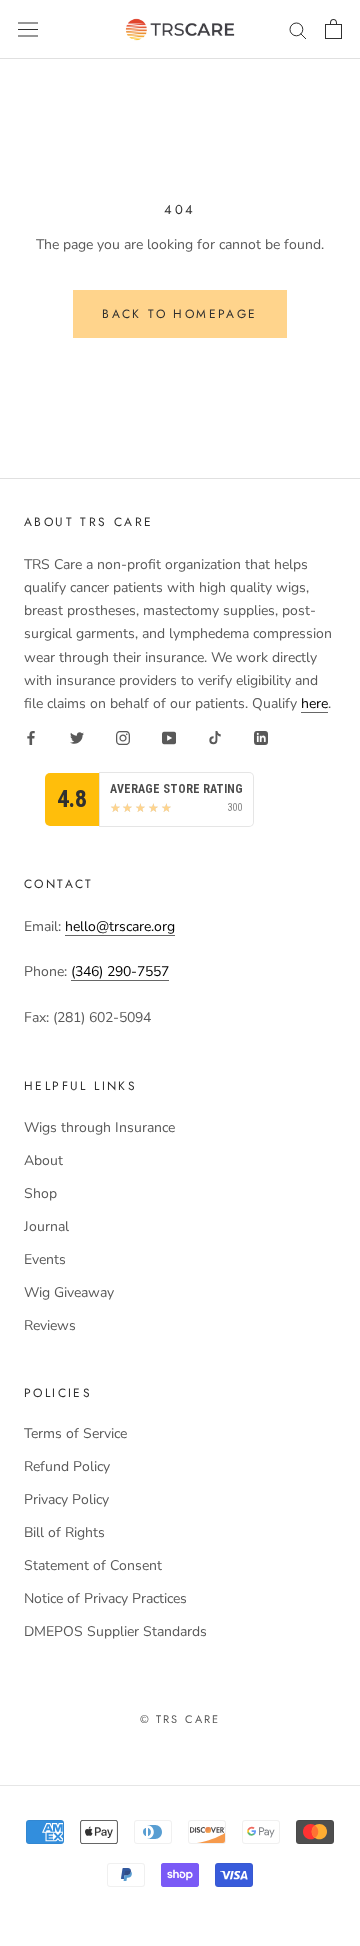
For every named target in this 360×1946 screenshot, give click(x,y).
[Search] (298, 29)
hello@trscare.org (120, 926)
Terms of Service (75, 1433)
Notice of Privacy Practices (105, 1598)
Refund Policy (67, 1466)
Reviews (50, 1325)
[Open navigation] (28, 29)
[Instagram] (123, 737)
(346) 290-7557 (120, 971)
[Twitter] (77, 737)
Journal (46, 1226)
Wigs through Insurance (99, 1127)
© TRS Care (180, 1719)
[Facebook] (31, 737)
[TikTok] (215, 737)
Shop (40, 1193)
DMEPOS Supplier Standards (115, 1631)
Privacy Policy (66, 1499)
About (43, 1160)
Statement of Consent (93, 1565)
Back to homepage (179, 314)
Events (45, 1259)
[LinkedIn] (261, 737)
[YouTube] (169, 737)
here (314, 703)
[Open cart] (333, 29)
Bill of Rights (64, 1532)
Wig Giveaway (69, 1292)
